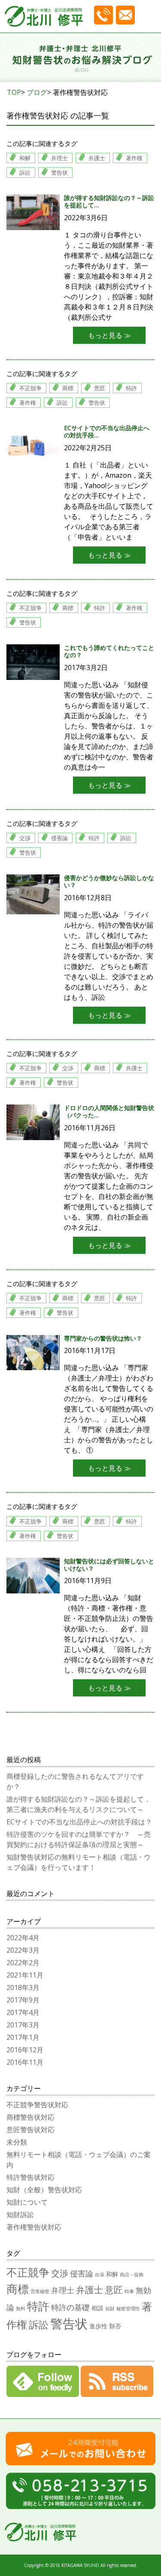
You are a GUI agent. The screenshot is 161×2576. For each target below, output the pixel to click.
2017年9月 (23, 2000)
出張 (100, 2275)
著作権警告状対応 (34, 2227)
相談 (97, 2308)
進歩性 (98, 2326)
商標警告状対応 (30, 2117)
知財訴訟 (20, 2215)
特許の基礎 (70, 2307)
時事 (129, 2291)
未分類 (17, 2142)
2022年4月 (23, 1938)
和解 (25, 158)
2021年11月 (25, 1975)
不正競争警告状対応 (37, 2105)
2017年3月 (23, 2025)
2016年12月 (25, 2050)
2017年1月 (23, 2037)
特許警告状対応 (30, 2177)
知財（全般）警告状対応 (44, 2190)
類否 (115, 2326)
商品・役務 (132, 2275)
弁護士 (97, 158)
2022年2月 (23, 1963)
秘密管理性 (128, 2309)
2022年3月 (23, 1950)
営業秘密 (40, 2291)
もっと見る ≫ (109, 335)
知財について (27, 2202)
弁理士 (59, 158)
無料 (21, 2309)
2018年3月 (23, 1987)
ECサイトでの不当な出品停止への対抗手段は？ (79, 1822)
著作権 (134, 158)
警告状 (59, 173)
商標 (68, 388)
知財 (110, 2309)
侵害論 (59, 838)
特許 (131, 388)
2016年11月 (25, 2062)
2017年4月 (23, 2012)
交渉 (25, 838)
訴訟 (25, 173)
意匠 (100, 388)
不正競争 (30, 388)
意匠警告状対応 (30, 2130)
